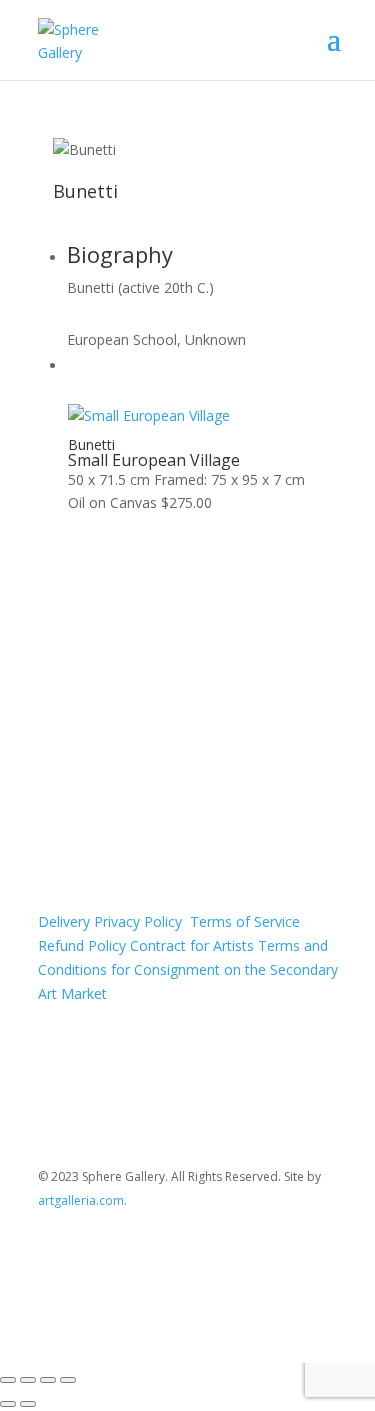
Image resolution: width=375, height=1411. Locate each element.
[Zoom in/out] (8, 1380)
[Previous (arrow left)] (8, 1404)
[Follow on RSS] (322, 1259)
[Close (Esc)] (68, 1380)
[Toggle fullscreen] (28, 1380)
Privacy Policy (140, 921)
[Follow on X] (282, 1259)
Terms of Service (245, 921)
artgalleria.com (81, 1200)
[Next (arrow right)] (28, 1404)
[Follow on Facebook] (242, 1259)
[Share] (48, 1380)
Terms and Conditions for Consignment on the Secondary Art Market (188, 969)
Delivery (64, 921)
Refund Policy (82, 945)
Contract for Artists (192, 945)
